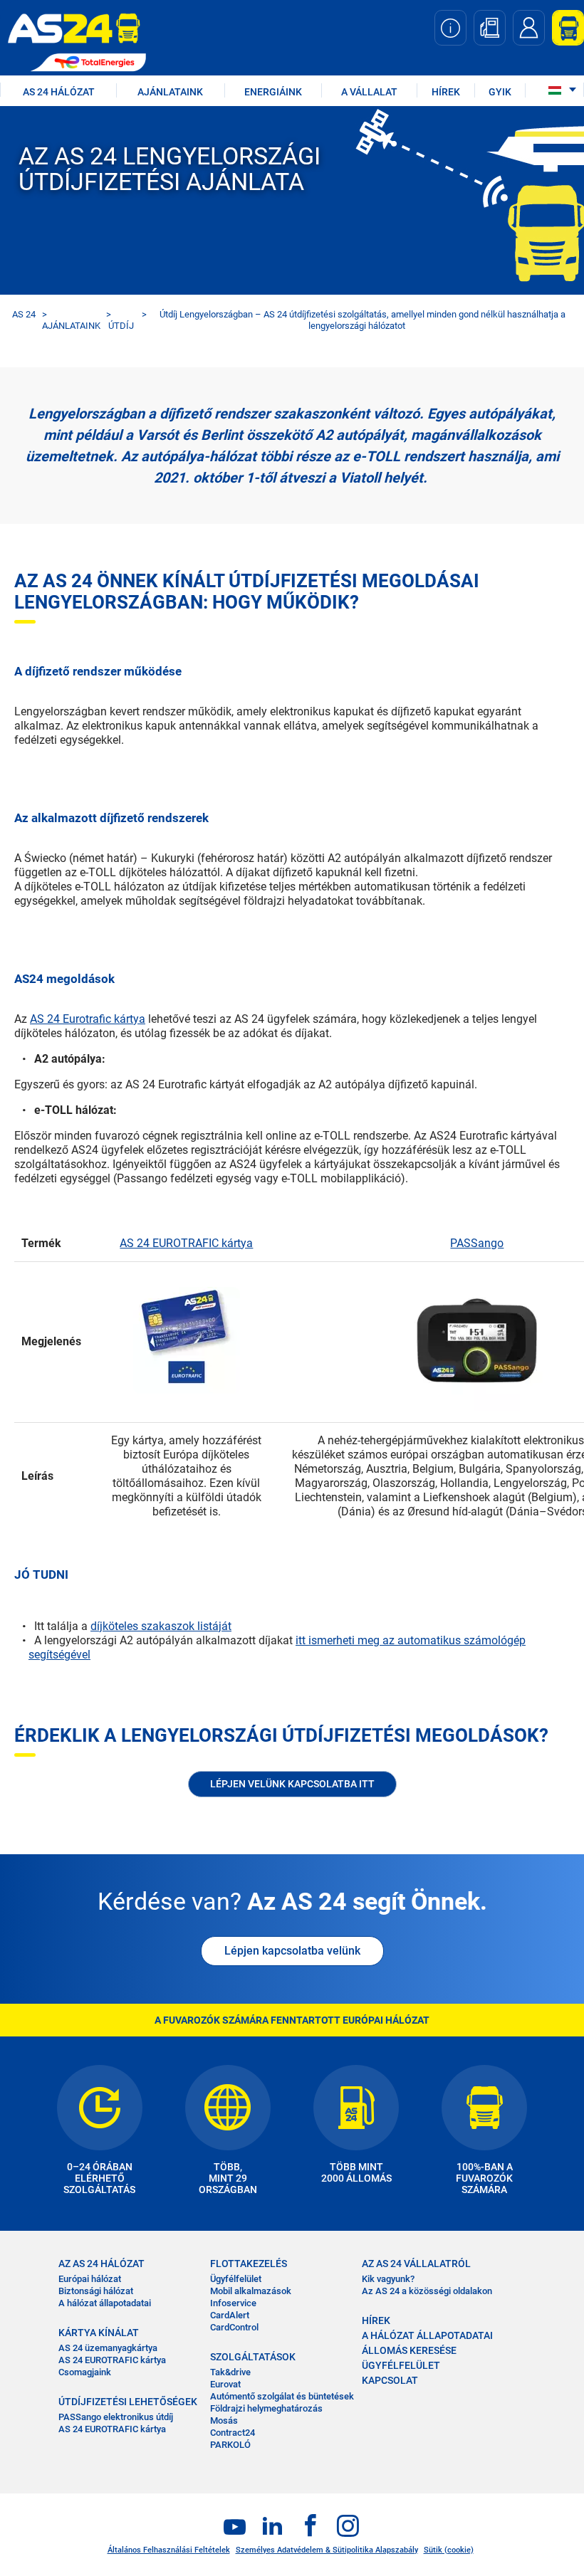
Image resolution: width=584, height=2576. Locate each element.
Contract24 (233, 2433)
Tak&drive (230, 2372)
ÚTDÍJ (121, 326)
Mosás (224, 2420)
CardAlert (230, 2315)
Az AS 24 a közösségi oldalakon (427, 2291)
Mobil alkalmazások (251, 2291)
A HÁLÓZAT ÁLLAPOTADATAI (427, 2335)
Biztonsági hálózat (96, 2291)
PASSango (477, 1243)
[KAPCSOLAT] (529, 28)
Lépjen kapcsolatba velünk (292, 1951)
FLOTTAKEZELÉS (249, 2264)
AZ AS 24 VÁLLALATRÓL (416, 2264)
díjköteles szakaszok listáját (161, 1626)
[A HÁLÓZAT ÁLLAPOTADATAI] (450, 28)
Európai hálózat (90, 2279)
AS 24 (24, 314)
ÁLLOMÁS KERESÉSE (409, 2350)
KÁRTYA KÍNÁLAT (99, 2333)
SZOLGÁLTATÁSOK (253, 2357)
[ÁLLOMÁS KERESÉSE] (490, 28)
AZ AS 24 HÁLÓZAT (101, 2264)
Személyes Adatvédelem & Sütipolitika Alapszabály (327, 2550)
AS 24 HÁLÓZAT (59, 92)
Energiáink (273, 92)
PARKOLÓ (230, 2445)
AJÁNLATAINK (170, 92)
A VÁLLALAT (369, 92)
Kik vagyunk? (388, 2279)
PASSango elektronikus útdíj (116, 2417)
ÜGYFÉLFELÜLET (401, 2365)
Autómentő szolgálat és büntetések (282, 2396)
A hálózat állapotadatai (105, 2303)
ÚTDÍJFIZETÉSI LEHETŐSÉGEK (128, 2402)
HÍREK (446, 92)
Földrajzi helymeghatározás (266, 2408)
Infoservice (233, 2303)
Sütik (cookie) (449, 2550)
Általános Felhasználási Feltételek (169, 2550)
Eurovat (225, 2384)
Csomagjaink (85, 2372)
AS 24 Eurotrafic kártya (88, 1019)
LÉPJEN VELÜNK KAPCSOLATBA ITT (292, 1784)
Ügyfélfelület (236, 2279)
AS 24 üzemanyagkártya (108, 2348)
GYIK (500, 92)
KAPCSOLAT (390, 2380)
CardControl (234, 2327)
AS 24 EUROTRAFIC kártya (186, 1243)
